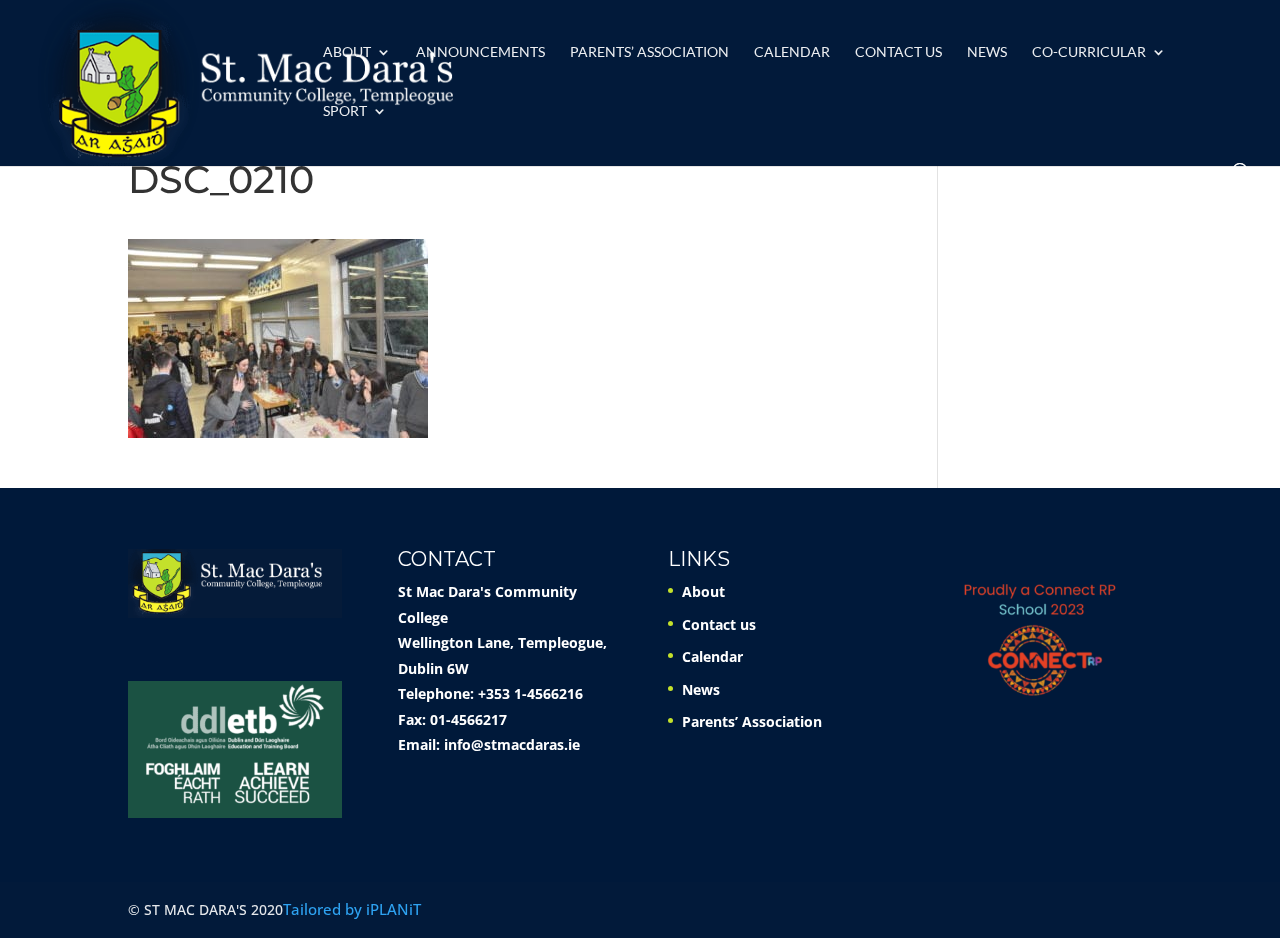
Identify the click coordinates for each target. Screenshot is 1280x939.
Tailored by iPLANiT (352, 909)
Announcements (480, 52)
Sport (345, 111)
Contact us (898, 52)
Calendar (792, 52)
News (987, 52)
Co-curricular (1089, 52)
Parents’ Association (649, 52)
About (347, 52)
